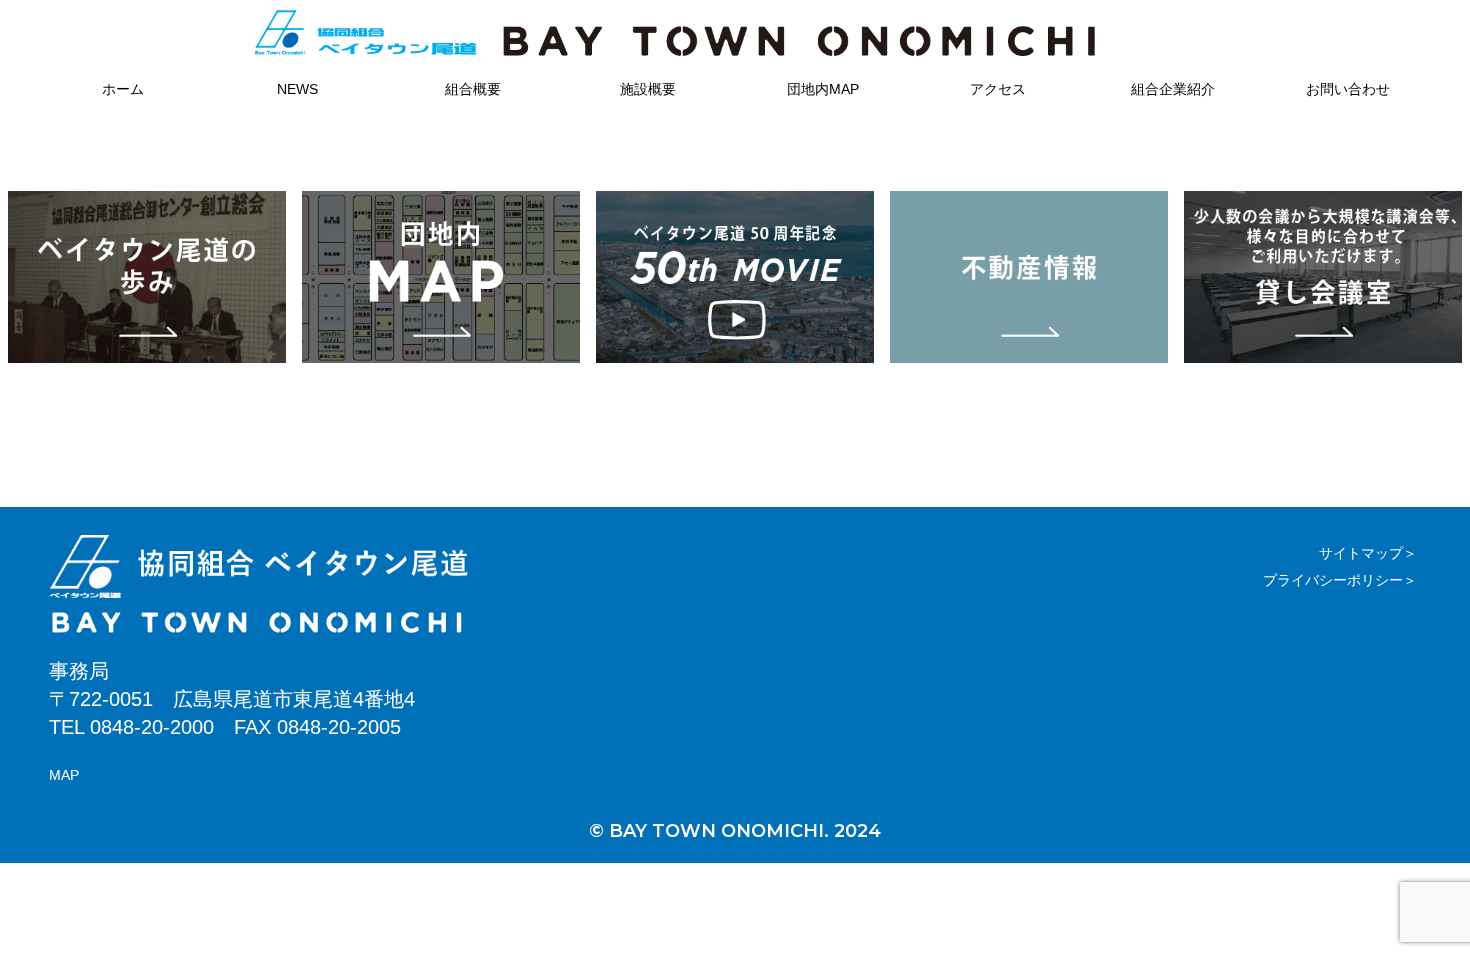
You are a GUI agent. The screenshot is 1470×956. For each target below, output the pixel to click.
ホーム (123, 89)
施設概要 (648, 89)
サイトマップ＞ (1368, 553)
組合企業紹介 (1173, 89)
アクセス (998, 89)
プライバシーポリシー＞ (1340, 580)
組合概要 (473, 89)
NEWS (297, 89)
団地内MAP (823, 89)
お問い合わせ (1348, 89)
